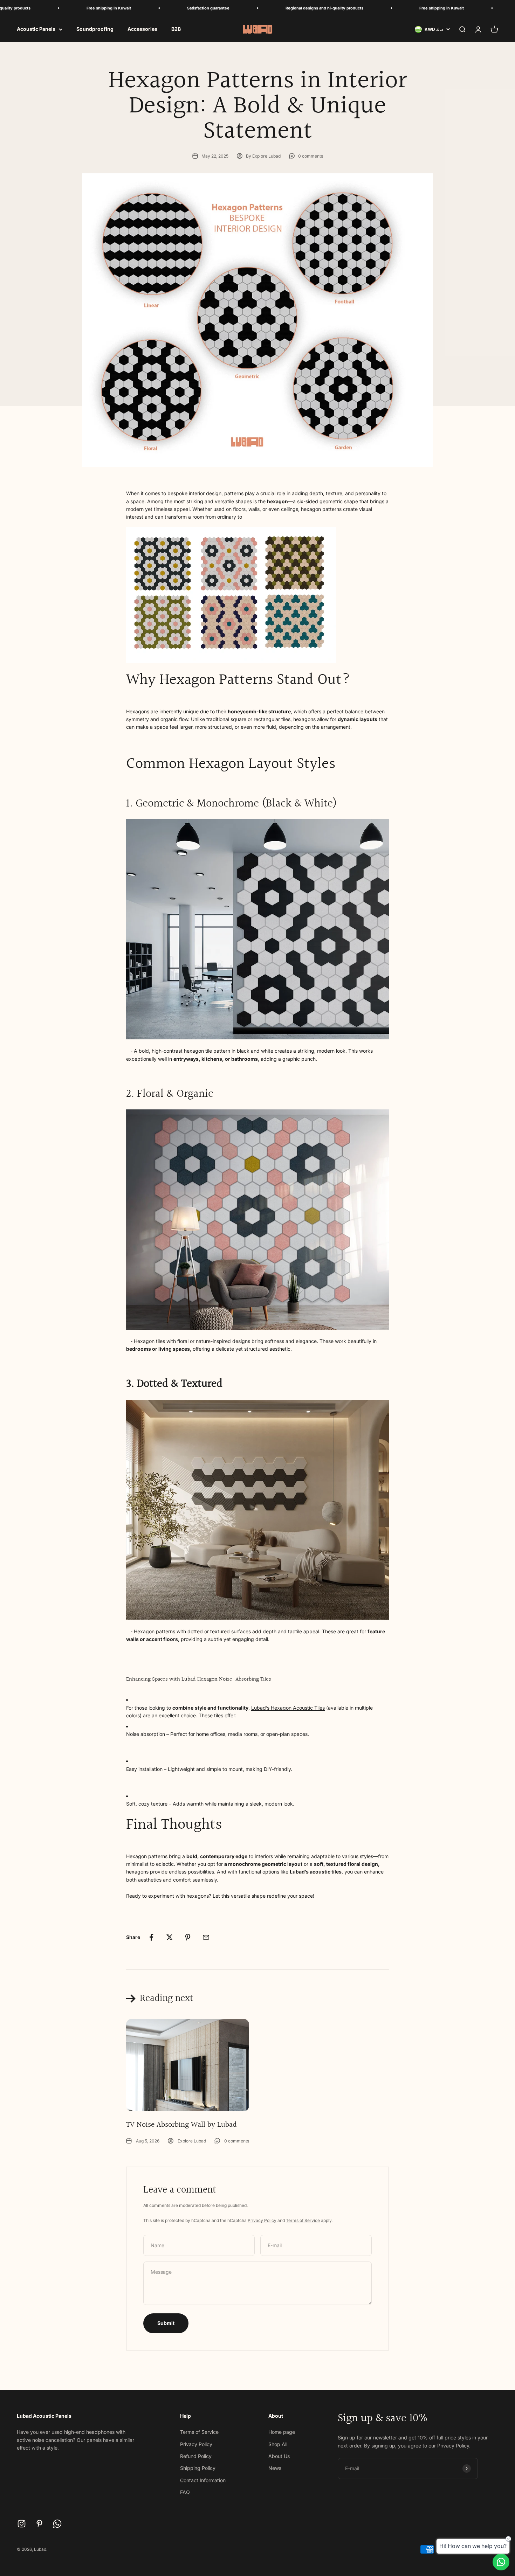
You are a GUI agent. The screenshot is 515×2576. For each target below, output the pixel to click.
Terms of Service (303, 2220)
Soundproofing (95, 29)
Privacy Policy (262, 2220)
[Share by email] (206, 1937)
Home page (282, 2432)
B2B (176, 29)
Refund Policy (196, 2456)
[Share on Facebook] (151, 1937)
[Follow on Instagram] (22, 2524)
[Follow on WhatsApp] (57, 2524)
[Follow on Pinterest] (39, 2524)
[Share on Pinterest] (188, 1937)
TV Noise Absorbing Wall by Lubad (181, 2125)
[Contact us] (501, 2562)
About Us (279, 2456)
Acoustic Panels (36, 29)
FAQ (185, 2492)
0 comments (311, 156)
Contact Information (203, 2480)
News (275, 2468)
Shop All (278, 2444)
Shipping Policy (198, 2468)
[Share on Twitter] (170, 1937)
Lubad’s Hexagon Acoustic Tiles (288, 1708)
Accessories (142, 29)
